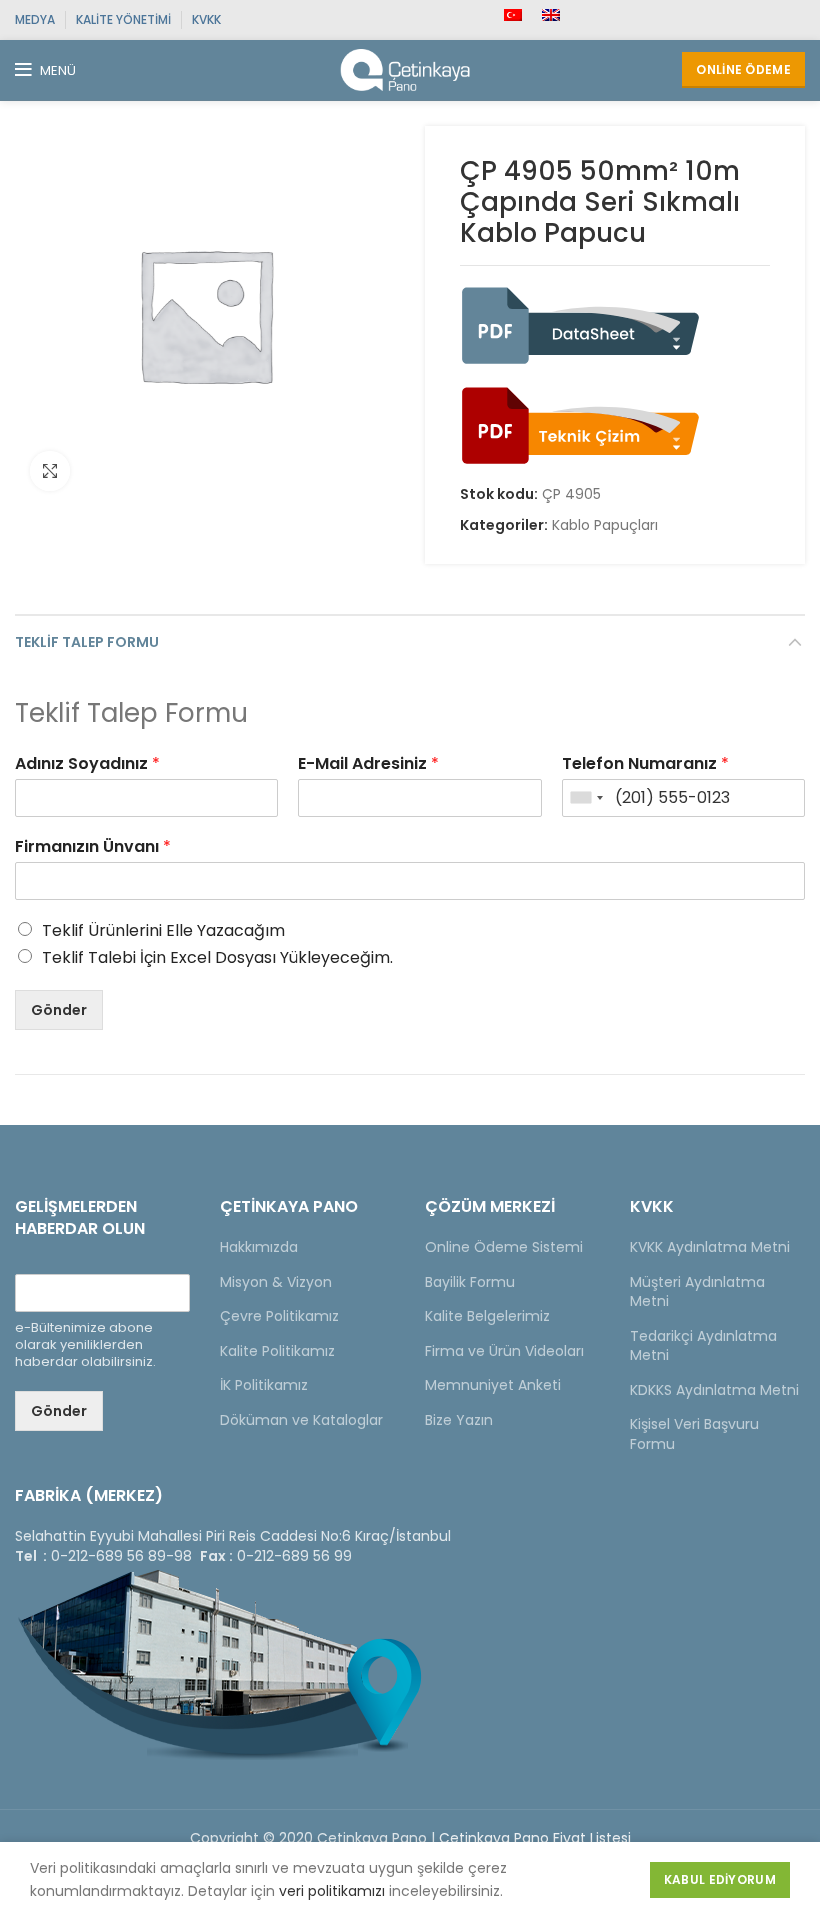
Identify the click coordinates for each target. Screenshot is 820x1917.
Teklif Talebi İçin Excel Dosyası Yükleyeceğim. (217, 957)
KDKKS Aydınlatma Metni (714, 1390)
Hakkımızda (259, 1247)
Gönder (59, 1010)
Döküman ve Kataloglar (301, 1420)
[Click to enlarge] (50, 471)
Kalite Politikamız (277, 1351)
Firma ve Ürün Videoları (504, 1351)
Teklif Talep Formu (87, 642)
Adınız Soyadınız (87, 764)
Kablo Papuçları (605, 525)
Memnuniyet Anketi (493, 1385)
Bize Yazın (459, 1420)
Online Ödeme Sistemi (504, 1247)
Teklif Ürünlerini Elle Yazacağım (163, 930)
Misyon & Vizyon (276, 1282)
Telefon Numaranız (645, 764)
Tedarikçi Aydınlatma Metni (703, 1346)
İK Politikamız (264, 1385)
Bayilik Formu (470, 1282)
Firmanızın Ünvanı (93, 847)
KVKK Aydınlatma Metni (710, 1247)
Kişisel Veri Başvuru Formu (694, 1434)
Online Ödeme (743, 69)
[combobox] (586, 798)
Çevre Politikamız (279, 1316)
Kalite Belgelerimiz (487, 1316)
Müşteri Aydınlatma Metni (697, 1292)
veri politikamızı (332, 1891)
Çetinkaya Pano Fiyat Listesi (535, 1838)
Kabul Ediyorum (720, 1879)
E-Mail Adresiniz (368, 764)
